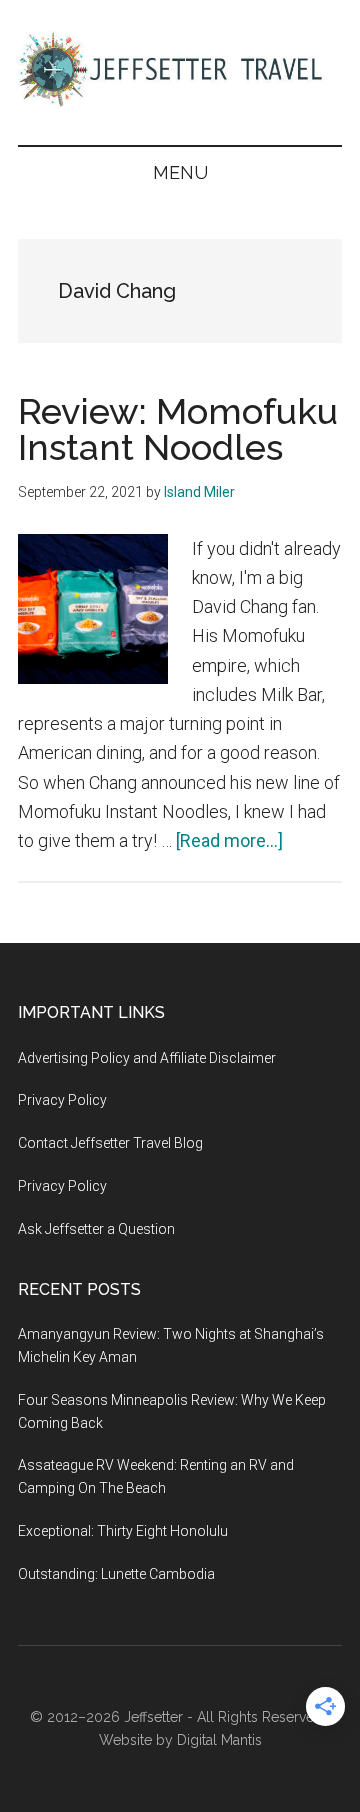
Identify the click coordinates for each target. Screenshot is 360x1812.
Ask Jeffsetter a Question (96, 1229)
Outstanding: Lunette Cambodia (116, 1574)
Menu (180, 172)
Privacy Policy (62, 1100)
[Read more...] (229, 840)
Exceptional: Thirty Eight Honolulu (123, 1531)
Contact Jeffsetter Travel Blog (110, 1143)
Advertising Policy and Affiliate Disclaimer (147, 1058)
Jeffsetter (153, 1717)
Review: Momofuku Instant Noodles (178, 429)
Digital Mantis (219, 1740)
